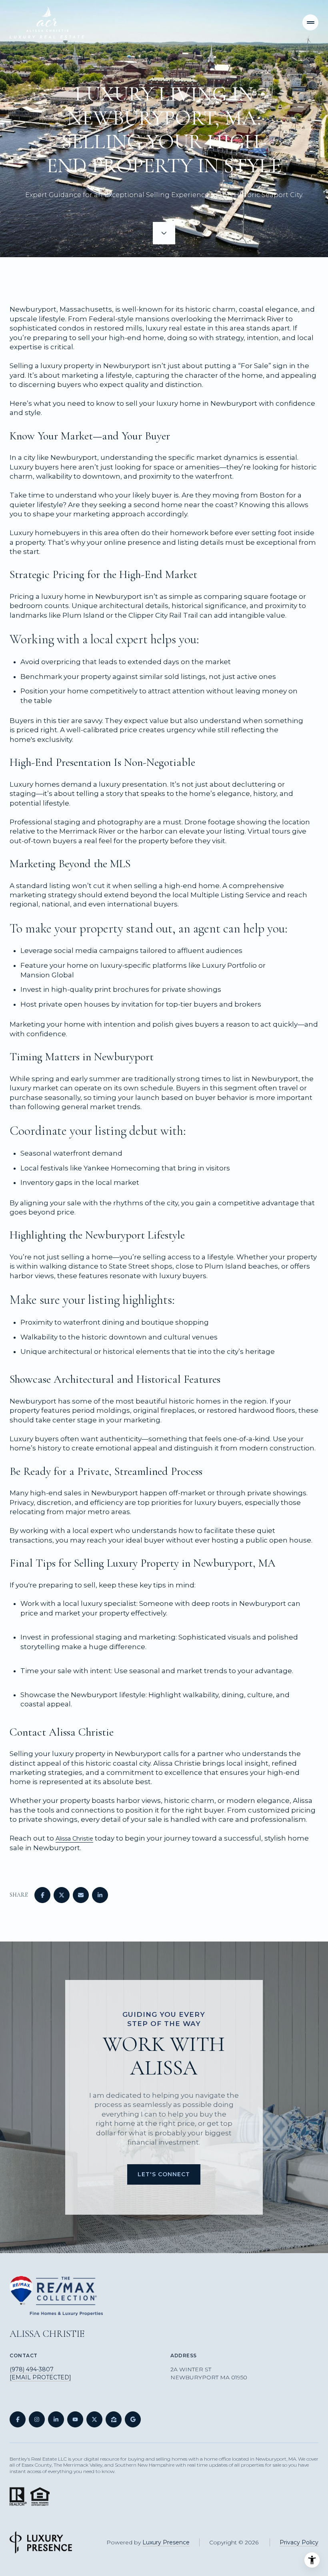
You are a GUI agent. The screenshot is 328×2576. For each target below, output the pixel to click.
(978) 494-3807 (32, 2369)
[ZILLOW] (114, 2419)
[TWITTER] (94, 2419)
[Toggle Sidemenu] (310, 22)
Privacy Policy (299, 2542)
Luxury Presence (166, 2542)
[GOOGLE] (133, 2419)
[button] (164, 2174)
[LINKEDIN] (56, 2419)
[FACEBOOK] (18, 2419)
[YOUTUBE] (75, 2419)
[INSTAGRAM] (37, 2419)
